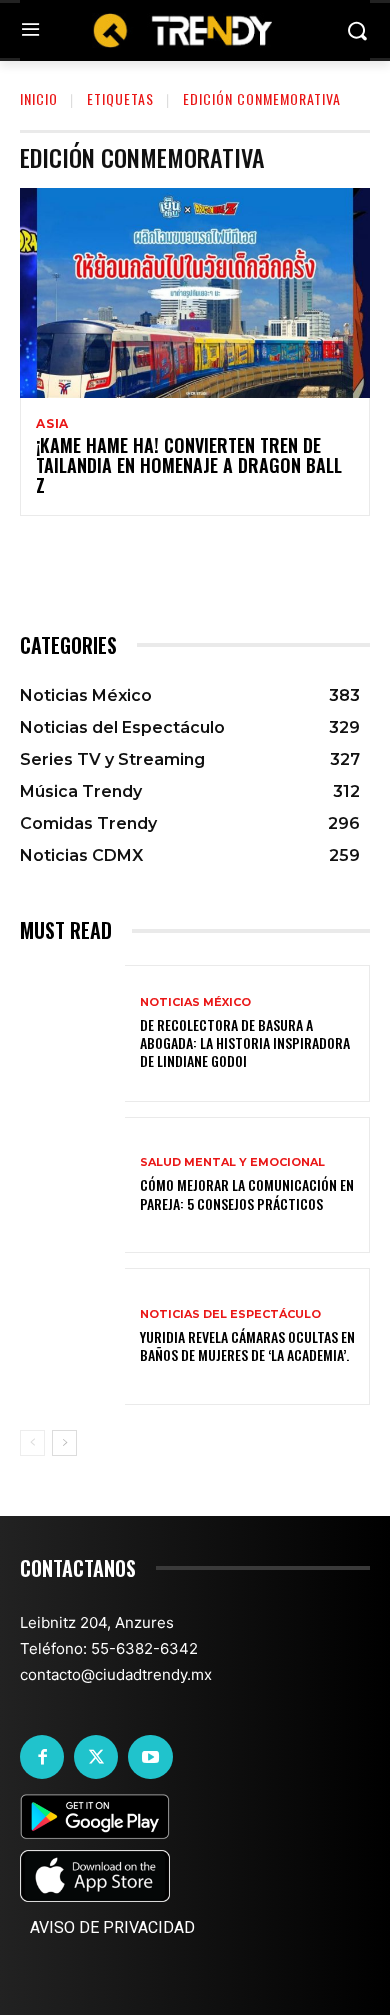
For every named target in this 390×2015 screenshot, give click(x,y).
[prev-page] (32, 1443)
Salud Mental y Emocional (232, 1162)
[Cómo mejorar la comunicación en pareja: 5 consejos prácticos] (72, 1185)
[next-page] (64, 1443)
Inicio (39, 98)
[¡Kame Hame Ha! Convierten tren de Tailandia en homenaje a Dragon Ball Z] (195, 293)
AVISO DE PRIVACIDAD (112, 1927)
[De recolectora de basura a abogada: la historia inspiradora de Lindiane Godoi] (72, 1033)
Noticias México (195, 1002)
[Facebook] (42, 1757)
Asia (52, 424)
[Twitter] (96, 1757)
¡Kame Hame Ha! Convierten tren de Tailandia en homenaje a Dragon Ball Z (189, 465)
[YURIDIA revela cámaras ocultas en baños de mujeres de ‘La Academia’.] (72, 1336)
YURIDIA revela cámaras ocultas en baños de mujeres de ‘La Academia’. (247, 1345)
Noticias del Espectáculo (230, 1314)
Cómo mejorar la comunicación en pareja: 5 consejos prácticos (247, 1193)
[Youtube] (150, 1757)
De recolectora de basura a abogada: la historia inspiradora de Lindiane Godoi (245, 1042)
